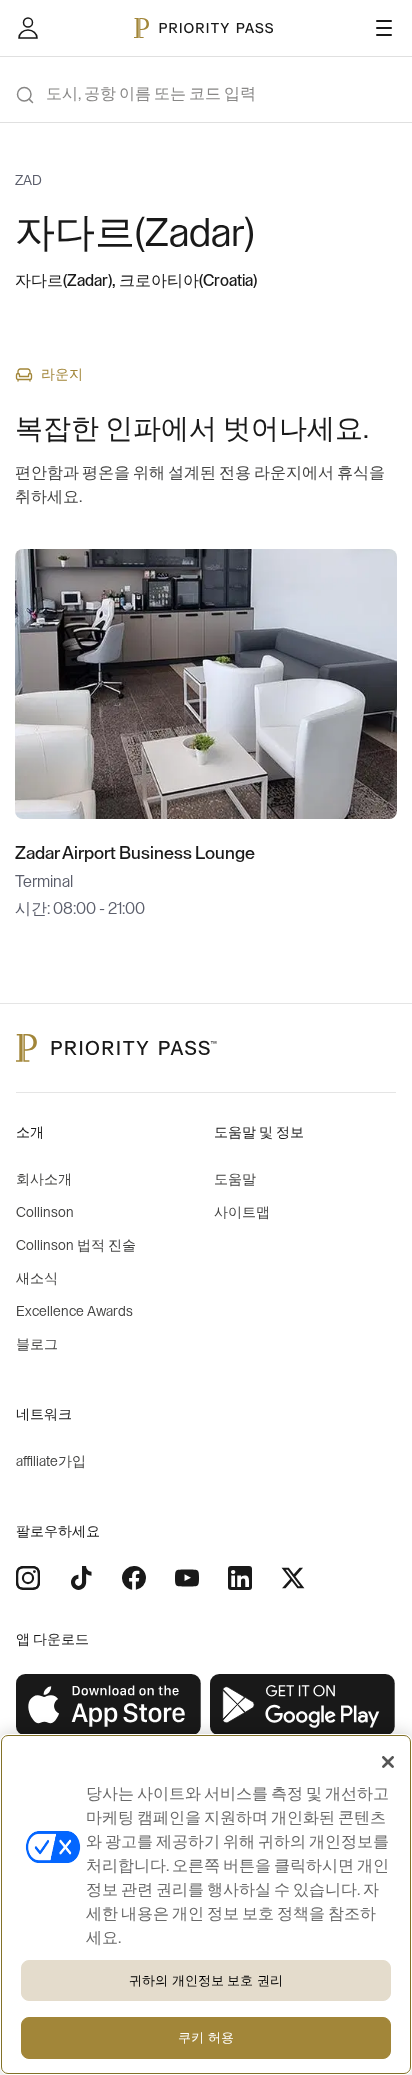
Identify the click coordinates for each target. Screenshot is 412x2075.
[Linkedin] (240, 1578)
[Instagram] (28, 1578)
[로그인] (28, 28)
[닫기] (388, 1762)
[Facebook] (134, 1578)
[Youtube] (187, 1578)
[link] (109, 1705)
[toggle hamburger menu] (384, 28)
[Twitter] (293, 1578)
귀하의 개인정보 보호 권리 (206, 1980)
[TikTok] (81, 1578)
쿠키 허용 (206, 2037)
